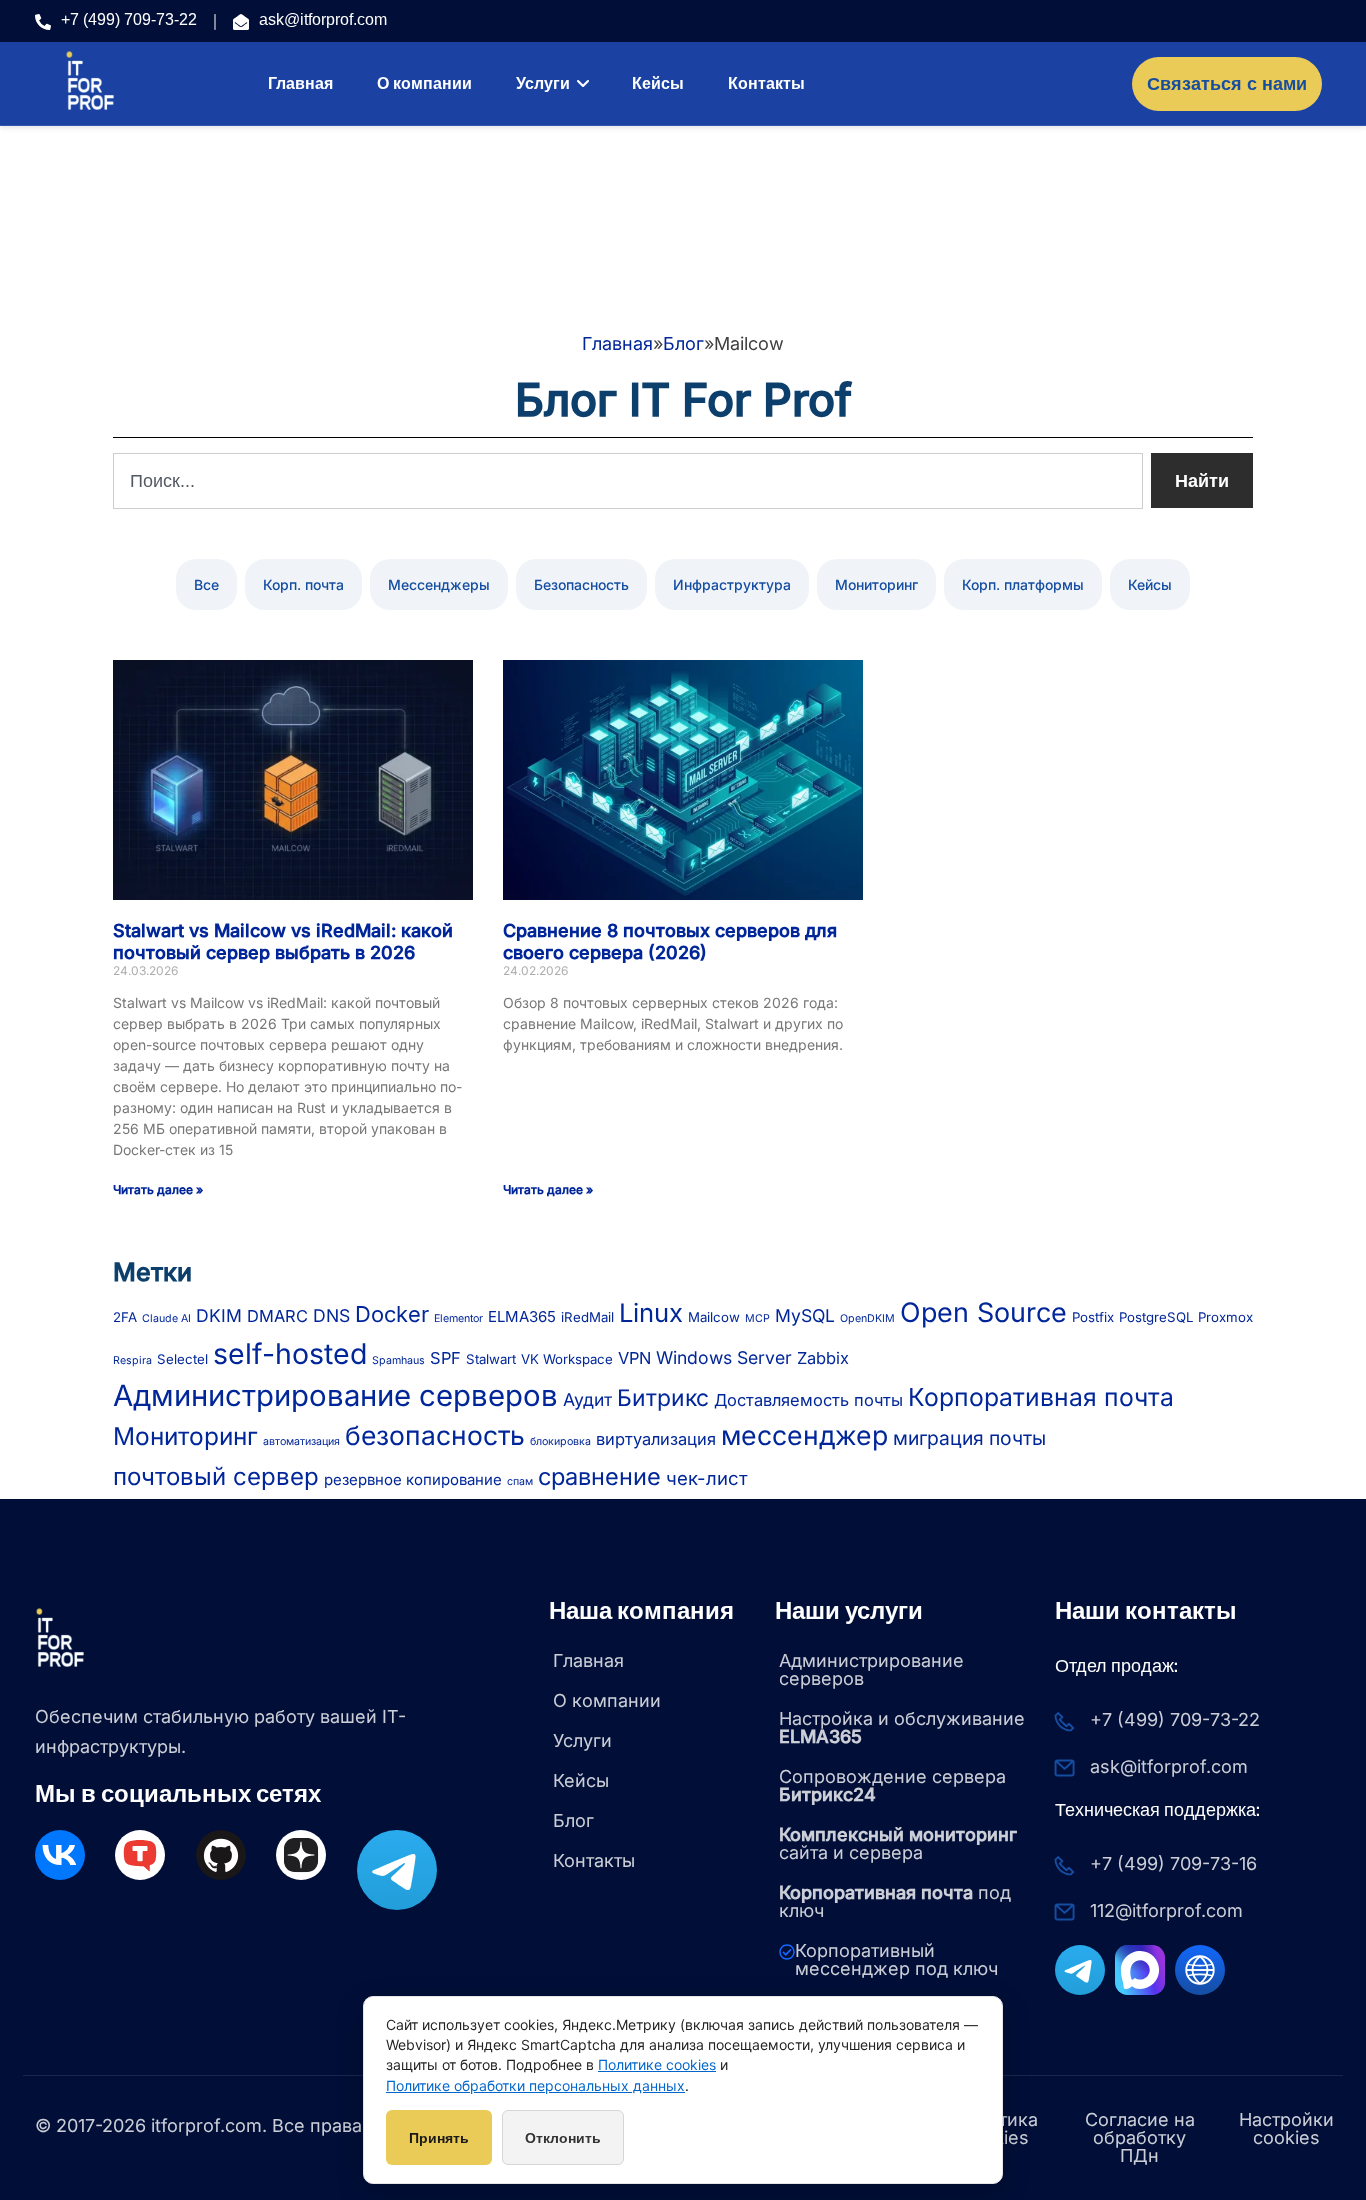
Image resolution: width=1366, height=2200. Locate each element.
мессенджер (804, 1435)
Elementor (458, 1318)
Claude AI (166, 1318)
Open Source (983, 1312)
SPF (445, 1358)
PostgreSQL (1156, 1317)
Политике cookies (657, 2064)
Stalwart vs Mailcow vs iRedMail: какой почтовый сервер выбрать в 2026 (283, 941)
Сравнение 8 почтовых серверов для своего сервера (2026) (670, 941)
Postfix (1093, 1317)
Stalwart (491, 1359)
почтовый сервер (216, 1476)
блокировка (560, 1441)
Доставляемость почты (808, 1400)
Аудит (587, 1399)
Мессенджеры (439, 584)
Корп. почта (303, 584)
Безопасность (581, 584)
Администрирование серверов (335, 1395)
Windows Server (724, 1357)
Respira (132, 1360)
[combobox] (628, 481)
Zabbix (823, 1358)
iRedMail (587, 1317)
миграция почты (969, 1438)
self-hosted (290, 1353)
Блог (683, 343)
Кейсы (1150, 584)
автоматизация (301, 1441)
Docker (392, 1314)
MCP (757, 1318)
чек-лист (707, 1478)
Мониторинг (876, 584)
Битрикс (663, 1398)
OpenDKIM (867, 1318)
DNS (331, 1315)
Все (206, 584)
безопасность (435, 1435)
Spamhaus (398, 1360)
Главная (617, 343)
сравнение (599, 1476)
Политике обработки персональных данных (535, 2085)
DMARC (277, 1316)
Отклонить (563, 2138)
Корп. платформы (1023, 584)
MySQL (805, 1315)
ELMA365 (522, 1316)
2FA (125, 1317)
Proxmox (1225, 1317)
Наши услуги (849, 1611)
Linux (651, 1312)
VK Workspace (567, 1359)
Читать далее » (158, 1189)
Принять (439, 2138)
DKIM (219, 1315)
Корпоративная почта (1041, 1397)
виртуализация (656, 1439)
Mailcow (714, 1317)
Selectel (182, 1359)
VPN (634, 1358)
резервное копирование (413, 1479)
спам (520, 1481)
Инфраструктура (732, 584)
